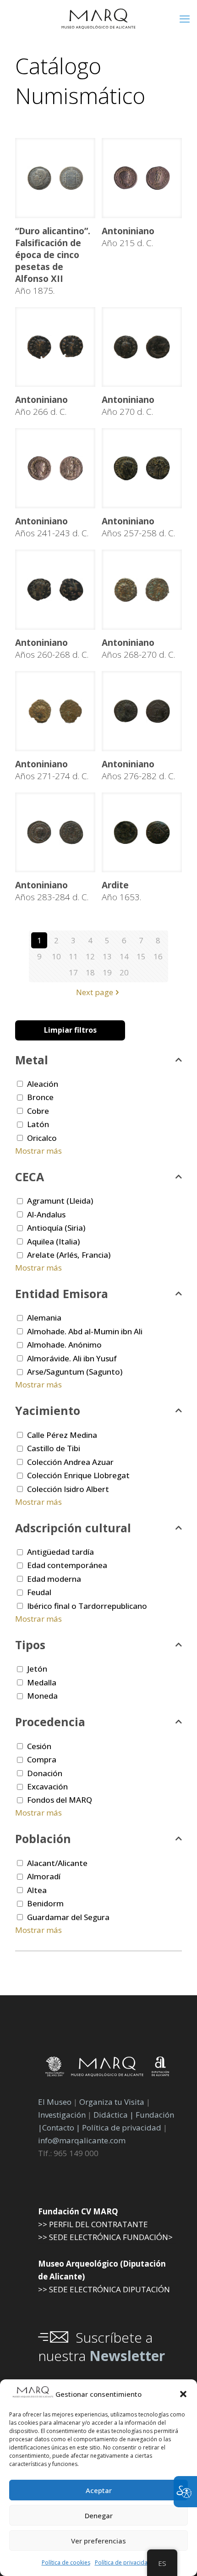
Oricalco (42, 1138)
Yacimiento (48, 1410)
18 (90, 972)
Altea (37, 1890)
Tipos (30, 1645)
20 (124, 972)
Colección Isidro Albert (68, 1489)
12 (90, 956)
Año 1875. (53, 261)
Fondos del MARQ (60, 1800)
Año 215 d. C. (128, 237)
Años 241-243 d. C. (52, 527)
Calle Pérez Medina (62, 1435)
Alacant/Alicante (57, 1863)
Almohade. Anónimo (64, 1345)
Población (43, 1838)
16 (158, 956)
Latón (38, 1124)
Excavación (47, 1786)
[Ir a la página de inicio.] (98, 18)
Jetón (37, 1669)
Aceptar (99, 2490)
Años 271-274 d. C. (52, 770)
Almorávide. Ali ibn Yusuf (72, 1358)
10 (56, 956)
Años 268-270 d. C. (138, 649)
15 (141, 956)
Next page (95, 992)
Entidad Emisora (62, 1294)
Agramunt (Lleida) (60, 1201)
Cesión (39, 1746)
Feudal (39, 1592)
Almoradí (44, 1876)
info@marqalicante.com (82, 2140)
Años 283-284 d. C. (52, 891)
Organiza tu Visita (112, 2102)
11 (73, 956)
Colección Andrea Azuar (70, 1462)
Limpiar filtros (70, 1030)
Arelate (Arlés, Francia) (69, 1255)
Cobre (38, 1111)
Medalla (42, 1682)
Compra (42, 1759)
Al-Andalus (46, 1214)
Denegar (99, 2515)
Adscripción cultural (73, 1528)
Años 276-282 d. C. (138, 770)
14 (124, 956)
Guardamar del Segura (68, 1917)
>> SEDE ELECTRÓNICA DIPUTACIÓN (104, 2289)
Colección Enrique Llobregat (78, 1475)
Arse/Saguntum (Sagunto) (75, 1372)
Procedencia (50, 1722)
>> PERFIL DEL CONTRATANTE (93, 2224)
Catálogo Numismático (80, 81)
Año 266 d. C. (41, 406)
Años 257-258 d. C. (138, 527)
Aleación (43, 1084)
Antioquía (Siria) (56, 1228)
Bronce (40, 1097)
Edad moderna (54, 1579)
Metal (32, 1060)
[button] (183, 2394)
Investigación (62, 2115)
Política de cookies (66, 2562)
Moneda (42, 1696)
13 (107, 956)
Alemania (44, 1318)
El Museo (55, 2102)
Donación (45, 1773)
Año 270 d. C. (128, 406)
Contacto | (61, 2127)
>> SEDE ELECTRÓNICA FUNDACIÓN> (105, 2237)
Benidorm (45, 1903)
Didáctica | (115, 2115)
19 (107, 972)
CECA (30, 1177)
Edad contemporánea (67, 1565)
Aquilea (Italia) (53, 1241)
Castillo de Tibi (54, 1448)
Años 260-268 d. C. (52, 649)
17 (73, 972)
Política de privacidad (123, 2562)
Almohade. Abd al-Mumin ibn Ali (85, 1331)
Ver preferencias (98, 2541)
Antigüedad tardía (60, 1552)
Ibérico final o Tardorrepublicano (87, 1606)
